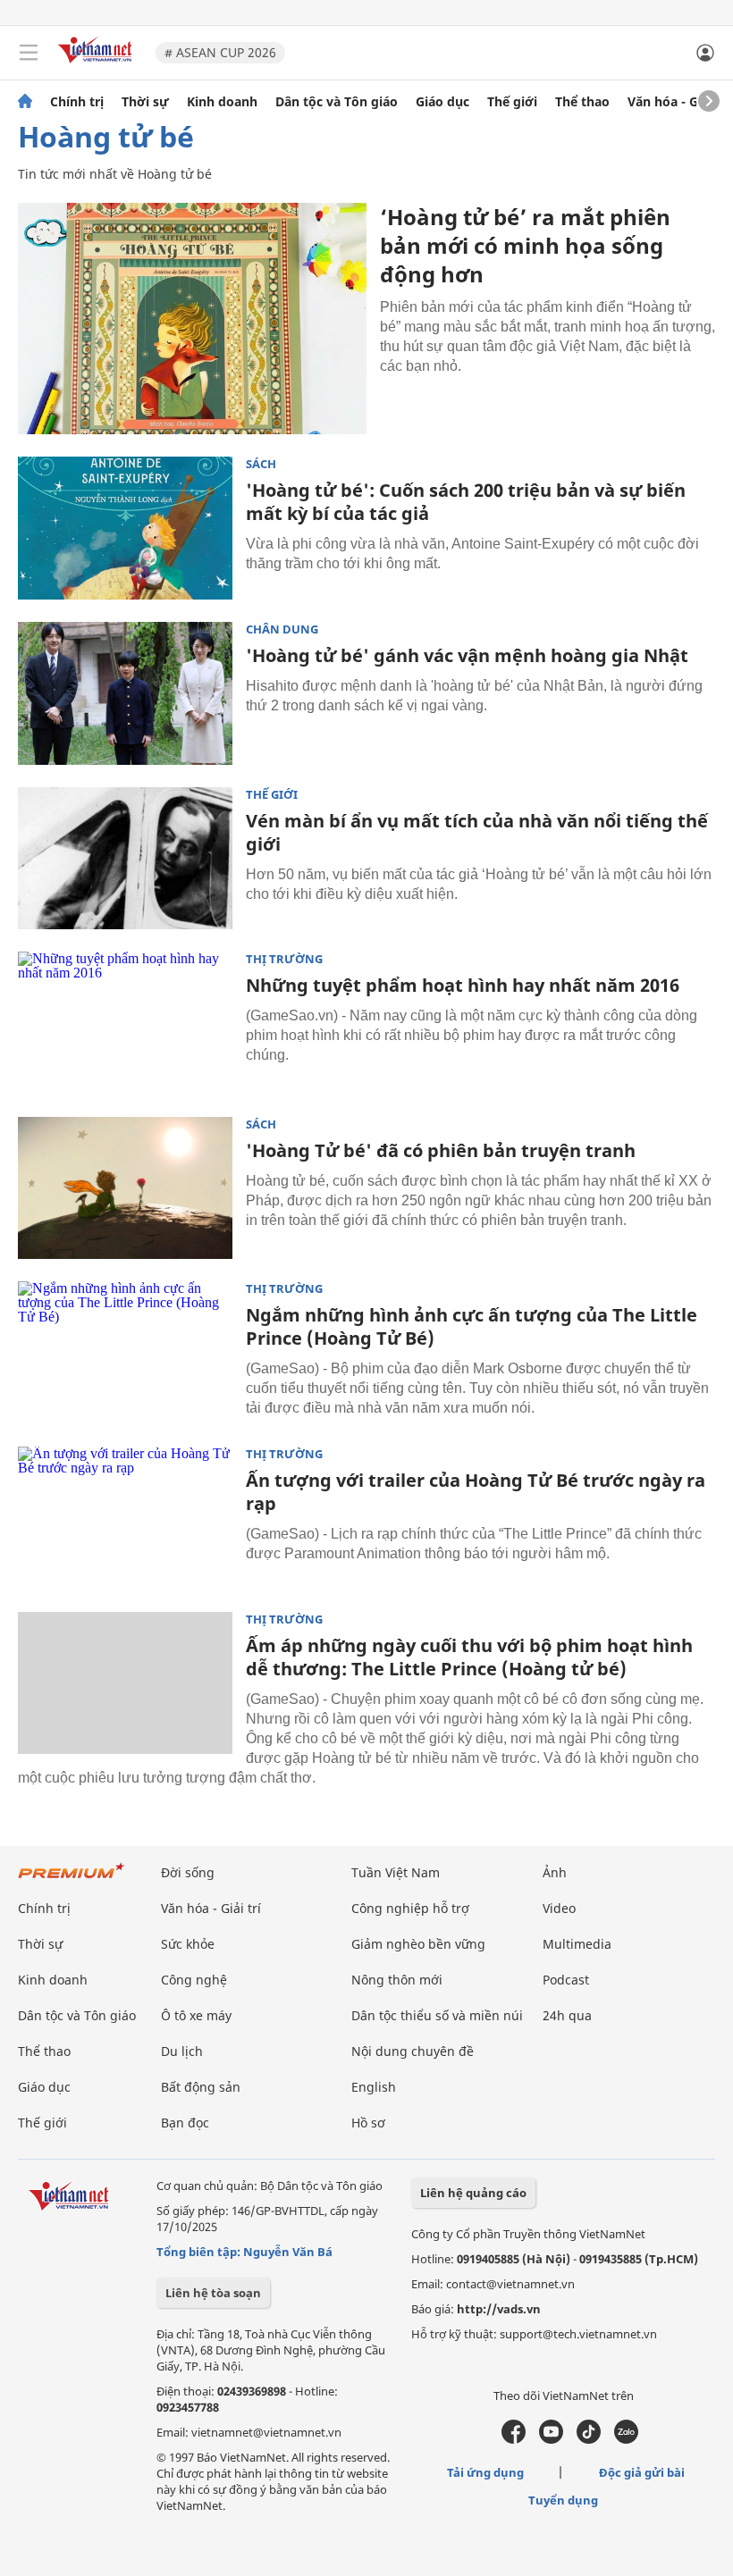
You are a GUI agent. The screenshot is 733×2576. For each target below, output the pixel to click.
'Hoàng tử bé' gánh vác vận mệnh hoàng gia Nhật (467, 655)
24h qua (567, 2015)
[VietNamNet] (25, 102)
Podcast (566, 1980)
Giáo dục (442, 102)
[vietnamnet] (97, 65)
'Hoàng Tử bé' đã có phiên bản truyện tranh (441, 1150)
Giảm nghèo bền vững (418, 1944)
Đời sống (188, 1872)
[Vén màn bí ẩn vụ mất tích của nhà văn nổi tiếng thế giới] (125, 859)
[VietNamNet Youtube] (551, 2439)
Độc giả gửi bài (642, 2472)
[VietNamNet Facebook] (514, 2439)
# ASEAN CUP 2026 (220, 52)
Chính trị (77, 102)
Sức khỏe (188, 1944)
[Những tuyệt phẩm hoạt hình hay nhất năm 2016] (125, 1023)
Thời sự (145, 102)
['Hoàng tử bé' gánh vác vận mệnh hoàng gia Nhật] (125, 693)
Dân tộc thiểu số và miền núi (437, 2015)
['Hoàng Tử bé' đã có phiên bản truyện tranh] (125, 1188)
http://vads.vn (499, 2309)
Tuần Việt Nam (396, 1872)
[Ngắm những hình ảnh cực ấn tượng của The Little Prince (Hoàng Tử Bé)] (125, 1353)
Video (559, 1908)
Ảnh (555, 1872)
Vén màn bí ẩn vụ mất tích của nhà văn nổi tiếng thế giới (477, 832)
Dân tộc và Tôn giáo (337, 102)
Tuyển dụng (563, 2500)
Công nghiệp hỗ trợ (410, 1908)
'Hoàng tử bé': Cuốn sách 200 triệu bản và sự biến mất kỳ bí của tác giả (466, 502)
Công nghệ (194, 1980)
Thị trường (284, 959)
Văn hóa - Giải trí (679, 102)
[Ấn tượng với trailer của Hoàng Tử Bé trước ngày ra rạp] (125, 1518)
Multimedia (577, 1944)
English (374, 2087)
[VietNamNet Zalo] (626, 2439)
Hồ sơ (368, 2123)
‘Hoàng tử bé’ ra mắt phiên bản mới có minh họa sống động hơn (525, 245)
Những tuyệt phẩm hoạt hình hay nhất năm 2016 (463, 985)
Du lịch (182, 2051)
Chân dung (282, 629)
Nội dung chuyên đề (413, 2051)
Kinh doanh (222, 102)
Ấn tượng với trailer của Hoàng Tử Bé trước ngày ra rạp (476, 1492)
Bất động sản (201, 2087)
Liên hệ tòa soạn (213, 2293)
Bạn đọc (185, 2123)
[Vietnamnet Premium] (72, 1880)
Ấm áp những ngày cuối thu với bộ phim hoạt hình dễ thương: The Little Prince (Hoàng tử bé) (469, 1657)
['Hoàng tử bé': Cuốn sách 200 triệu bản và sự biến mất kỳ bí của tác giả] (125, 528)
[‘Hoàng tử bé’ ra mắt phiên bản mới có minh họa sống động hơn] (192, 319)
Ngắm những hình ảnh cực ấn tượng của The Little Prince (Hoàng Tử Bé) (472, 1326)
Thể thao (582, 102)
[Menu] (29, 53)
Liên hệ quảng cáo (473, 2193)
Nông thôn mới (397, 1980)
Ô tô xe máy (196, 2015)
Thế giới (512, 102)
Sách (261, 464)
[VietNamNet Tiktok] (589, 2439)
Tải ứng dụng (485, 2472)
